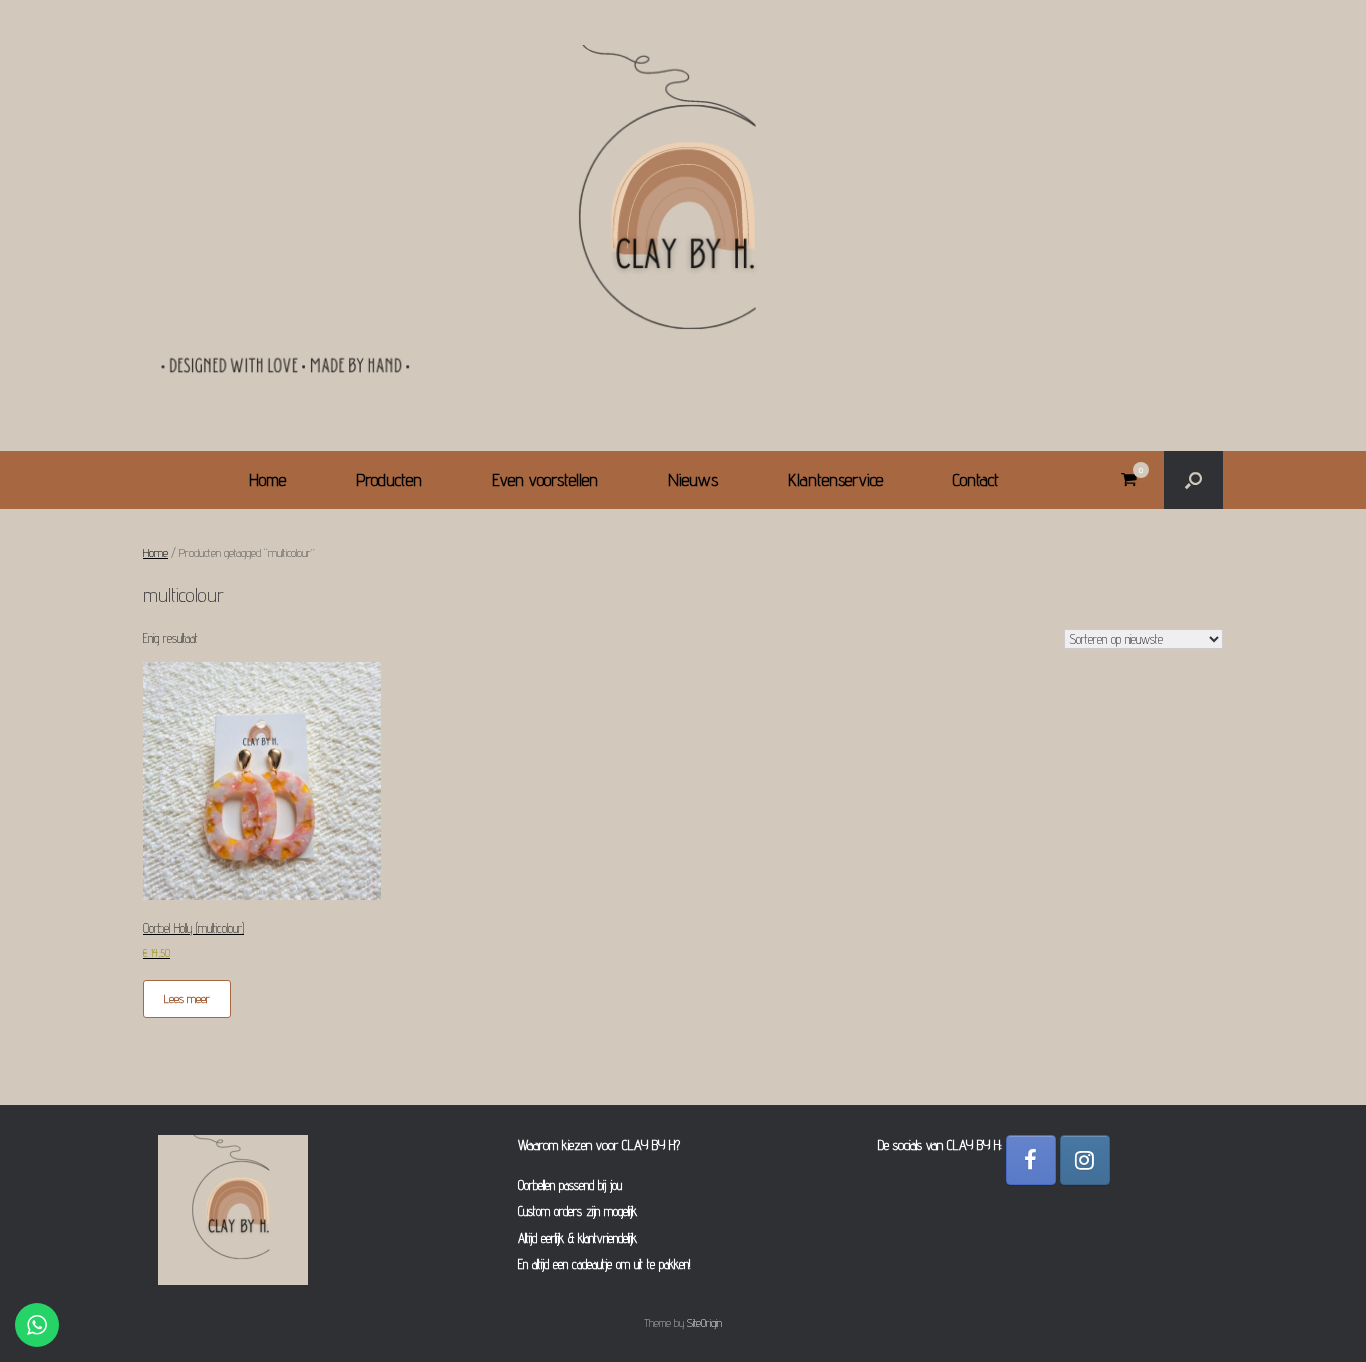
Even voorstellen (545, 479)
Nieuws (693, 479)
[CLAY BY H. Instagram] (1085, 1160)
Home (267, 479)
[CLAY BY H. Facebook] (1031, 1160)
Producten (389, 479)
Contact (976, 479)
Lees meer (187, 998)
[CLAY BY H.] (683, 217)
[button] (1193, 480)
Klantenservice (835, 479)
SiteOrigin (704, 1323)
